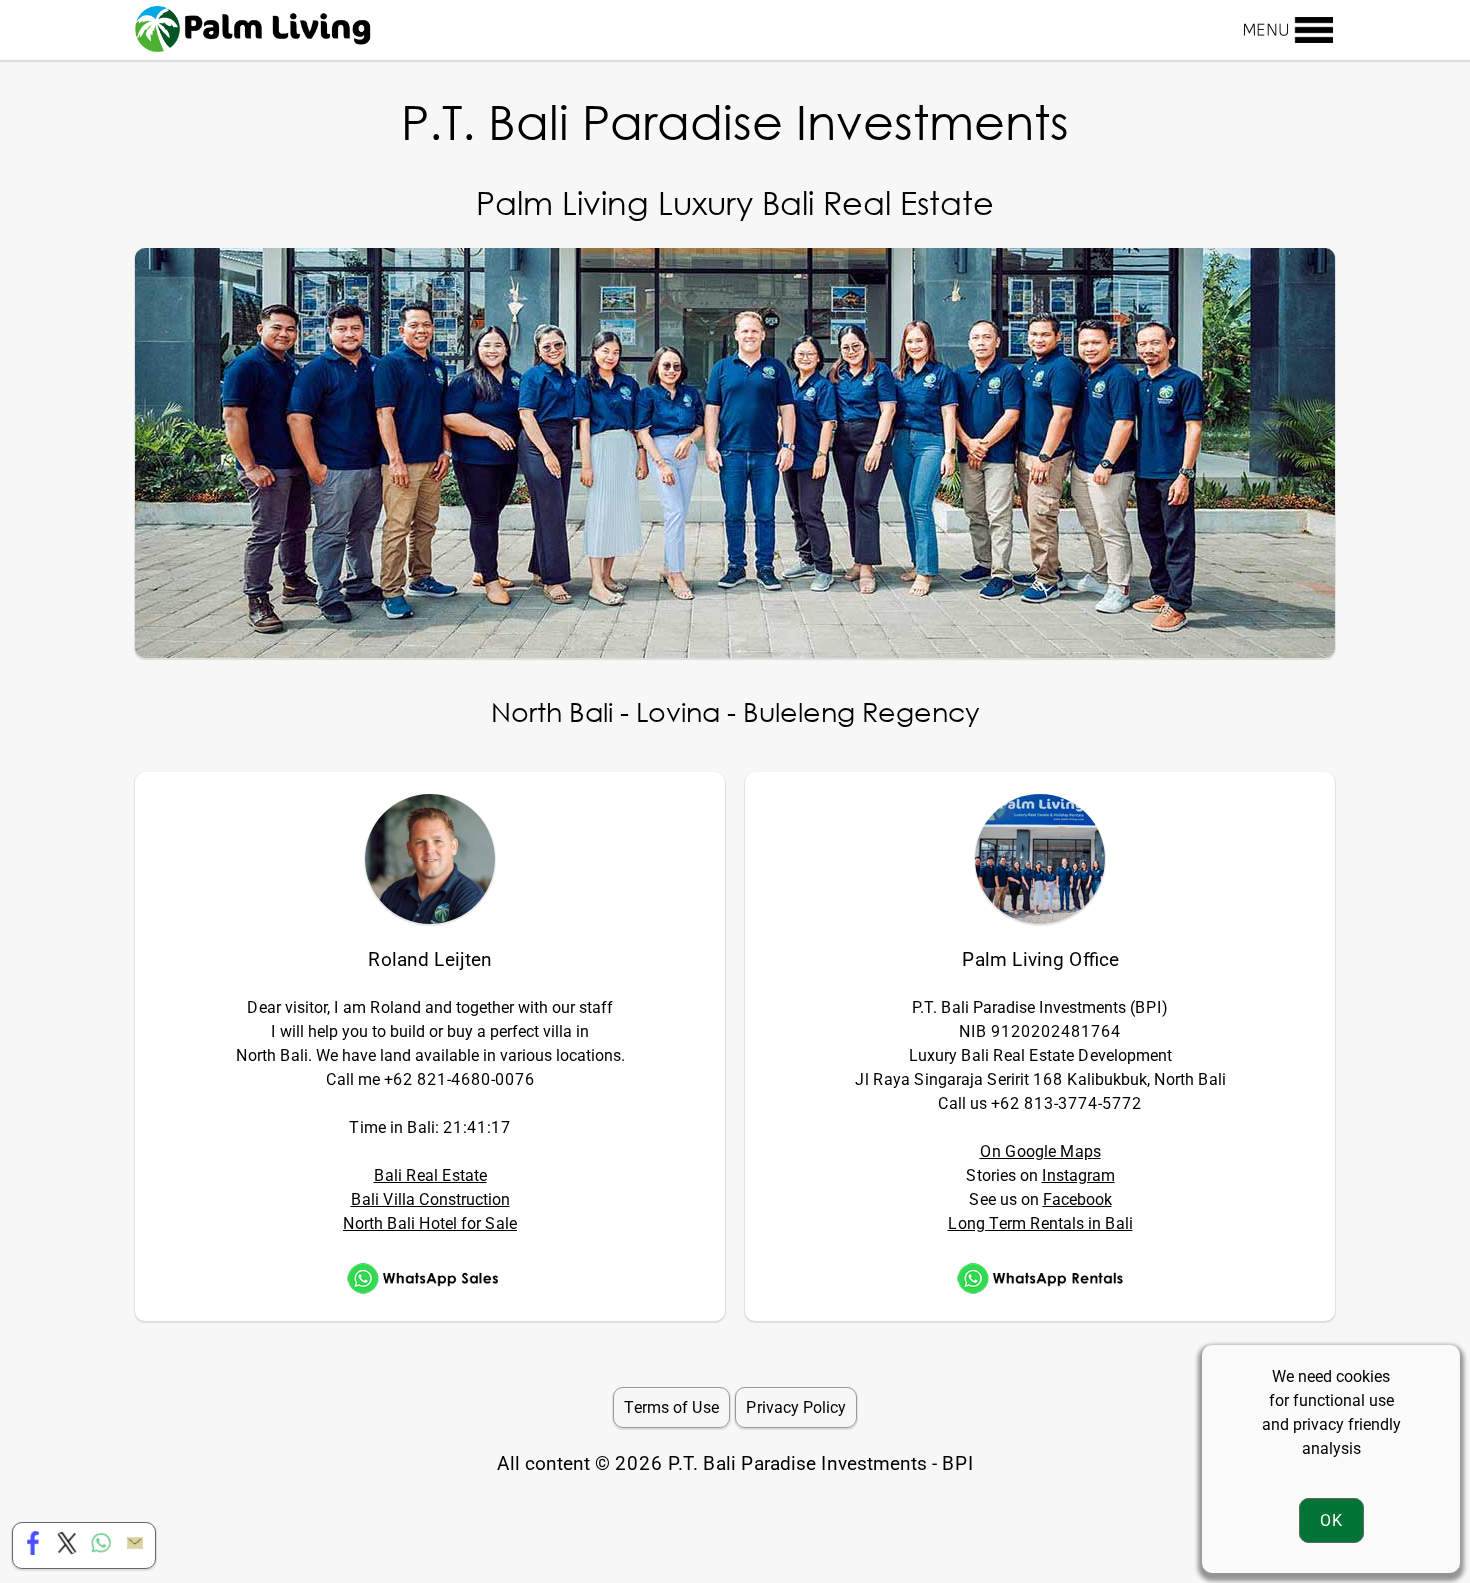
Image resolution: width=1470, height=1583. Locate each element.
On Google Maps (1040, 1151)
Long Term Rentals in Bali (1040, 1223)
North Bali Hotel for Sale (430, 1223)
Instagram (1078, 1175)
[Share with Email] (135, 1549)
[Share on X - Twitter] (67, 1549)
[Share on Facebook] (33, 1549)
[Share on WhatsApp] (101, 1549)
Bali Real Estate (430, 1175)
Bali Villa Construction (430, 1199)
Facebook (1077, 1199)
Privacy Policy (796, 1407)
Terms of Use (671, 1407)
